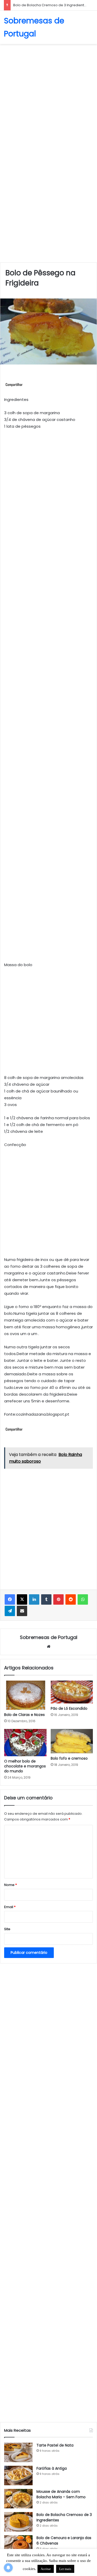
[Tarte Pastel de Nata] (18, 2452)
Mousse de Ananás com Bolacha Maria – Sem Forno (61, 2494)
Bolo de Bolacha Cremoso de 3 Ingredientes (51, 5)
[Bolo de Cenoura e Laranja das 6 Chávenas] (18, 2545)
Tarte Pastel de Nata (55, 2445)
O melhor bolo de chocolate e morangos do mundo (25, 1766)
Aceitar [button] (46, 2569)
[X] (22, 1599)
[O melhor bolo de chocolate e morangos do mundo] (25, 1743)
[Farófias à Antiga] (18, 2476)
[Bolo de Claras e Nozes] (25, 1695)
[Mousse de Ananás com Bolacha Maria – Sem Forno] (18, 2499)
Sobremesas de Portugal (49, 1637)
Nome (10, 1885)
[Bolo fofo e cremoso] (72, 1741)
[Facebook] (10, 1599)
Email (10, 1907)
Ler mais (65, 2569)
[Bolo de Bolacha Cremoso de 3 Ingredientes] (18, 2522)
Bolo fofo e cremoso (69, 1758)
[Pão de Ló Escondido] (72, 1692)
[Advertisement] (48, 98)
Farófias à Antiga (52, 2468)
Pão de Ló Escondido (69, 1708)
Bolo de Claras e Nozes (24, 1715)
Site (7, 1929)
